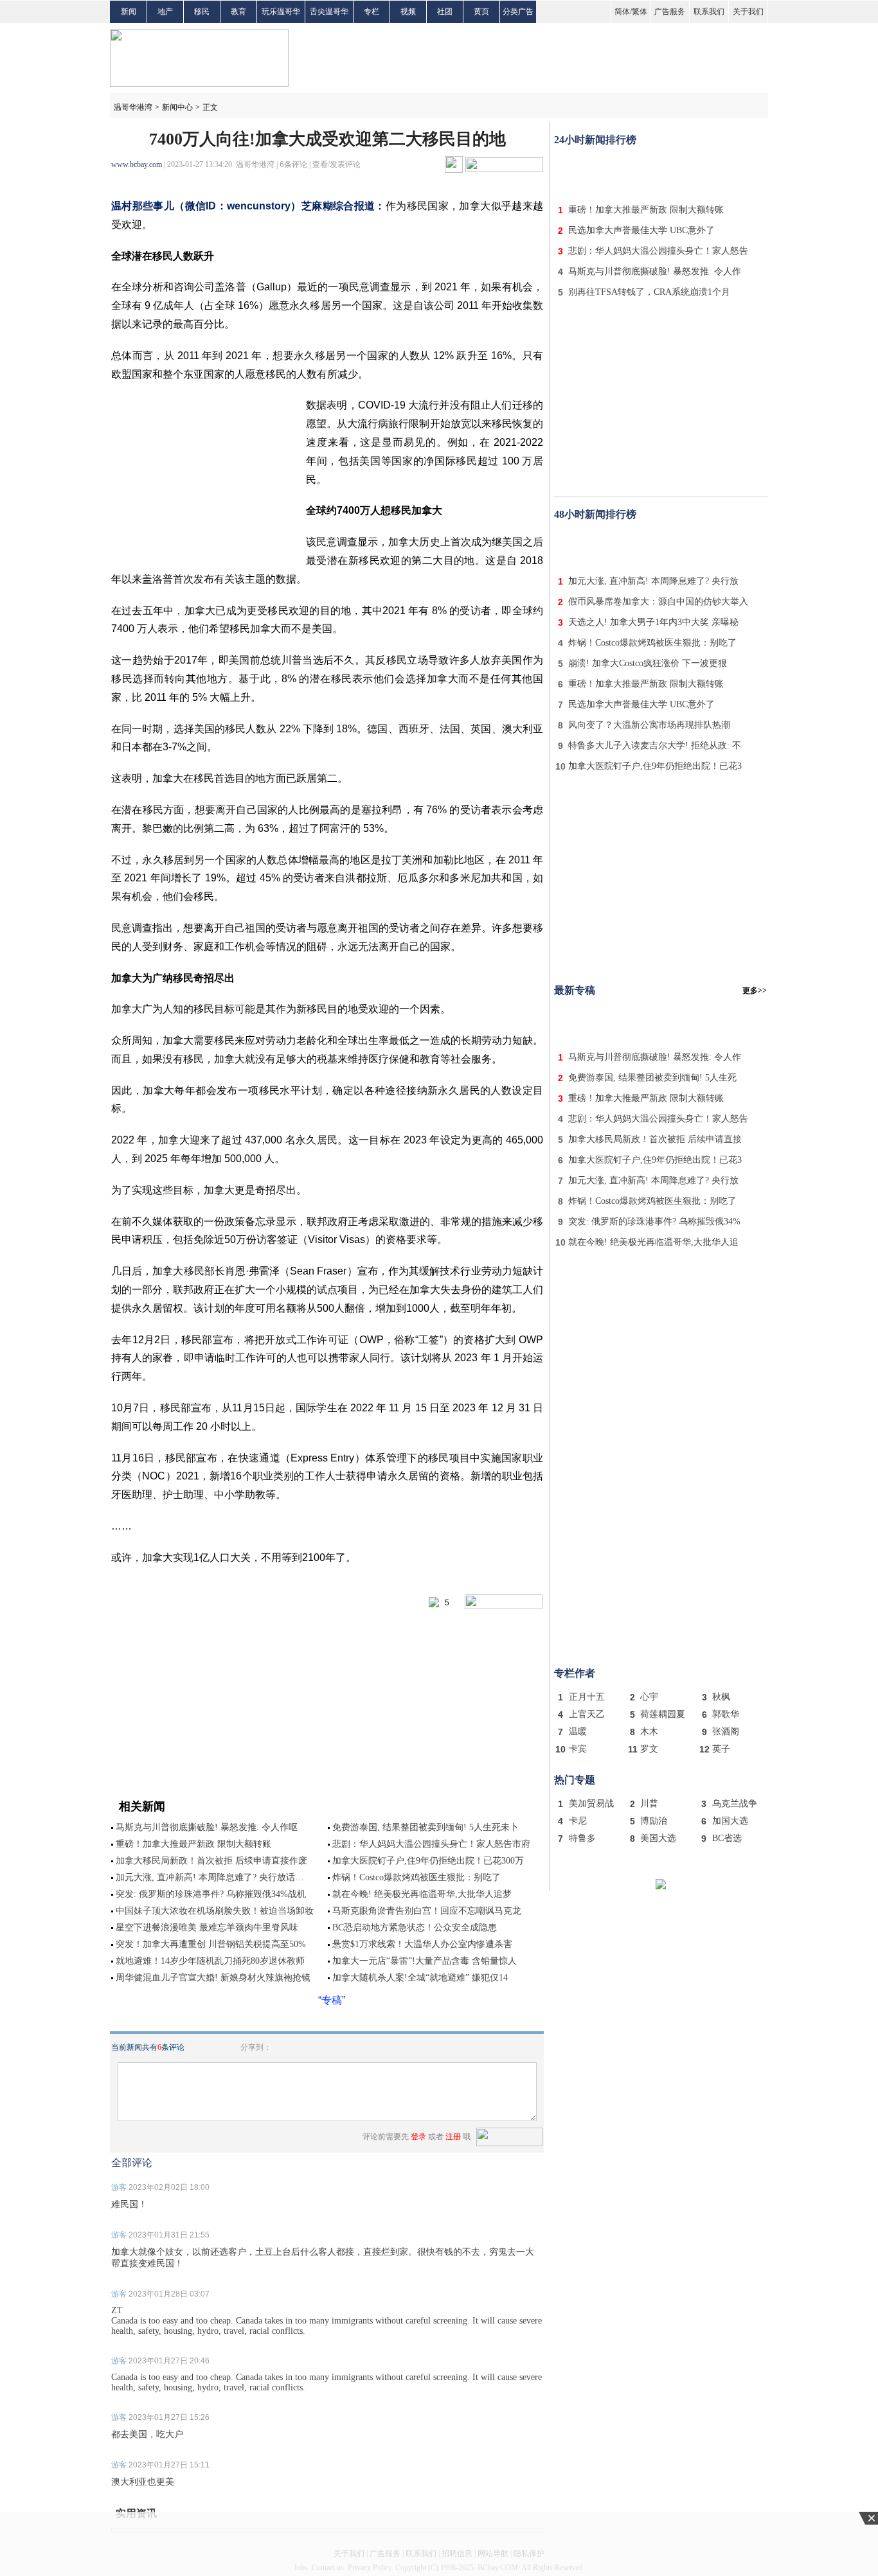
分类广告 (518, 12)
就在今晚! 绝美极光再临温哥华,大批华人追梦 (422, 1894)
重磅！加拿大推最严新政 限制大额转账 (193, 1844)
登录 (418, 2137)
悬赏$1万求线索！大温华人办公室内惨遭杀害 (422, 1944)
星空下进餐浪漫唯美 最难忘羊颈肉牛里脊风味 (207, 1928)
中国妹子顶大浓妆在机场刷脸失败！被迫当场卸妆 (215, 1911)
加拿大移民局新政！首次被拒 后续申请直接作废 (211, 1861)
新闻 (129, 12)
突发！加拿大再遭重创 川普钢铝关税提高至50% (211, 1944)
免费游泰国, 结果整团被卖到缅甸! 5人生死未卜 (426, 1827)
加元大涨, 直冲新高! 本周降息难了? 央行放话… (210, 1877)
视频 (408, 12)
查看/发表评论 (336, 164)
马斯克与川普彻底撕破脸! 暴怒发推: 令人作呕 (207, 1827)
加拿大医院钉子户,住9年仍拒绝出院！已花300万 (428, 1861)
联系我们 (709, 12)
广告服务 (670, 12)
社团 (445, 12)
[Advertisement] (661, 172)
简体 (622, 12)
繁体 (640, 12)
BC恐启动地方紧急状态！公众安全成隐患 (415, 1928)
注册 (453, 2137)
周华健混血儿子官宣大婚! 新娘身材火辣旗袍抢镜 (213, 1978)
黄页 (481, 12)
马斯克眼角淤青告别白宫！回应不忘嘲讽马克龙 (427, 1911)
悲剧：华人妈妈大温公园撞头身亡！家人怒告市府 (431, 1844)
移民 (202, 12)
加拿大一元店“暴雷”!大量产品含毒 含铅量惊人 (425, 1961)
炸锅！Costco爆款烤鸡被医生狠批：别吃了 (417, 1877)
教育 (238, 12)
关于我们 (748, 12)
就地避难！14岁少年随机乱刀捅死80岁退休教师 (210, 1961)
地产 (165, 12)
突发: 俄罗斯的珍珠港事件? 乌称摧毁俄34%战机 (211, 1894)
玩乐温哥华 (281, 12)
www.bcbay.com (137, 164)
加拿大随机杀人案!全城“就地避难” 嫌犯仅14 (420, 1978)
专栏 (372, 12)
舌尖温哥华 (329, 12)
